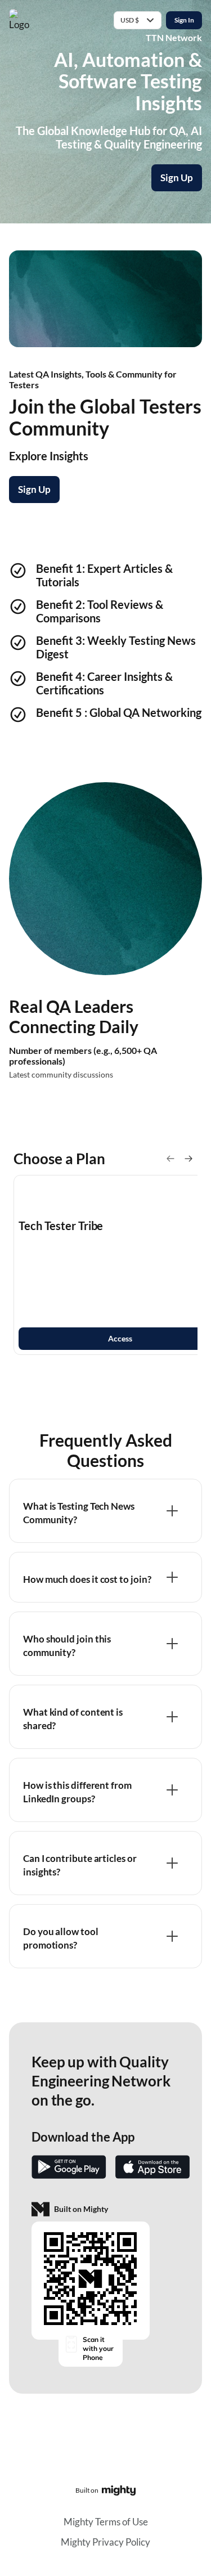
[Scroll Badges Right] (188, 1159)
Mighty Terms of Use (106, 2522)
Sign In (184, 20)
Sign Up (177, 178)
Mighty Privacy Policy (105, 2542)
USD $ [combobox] (130, 20)
